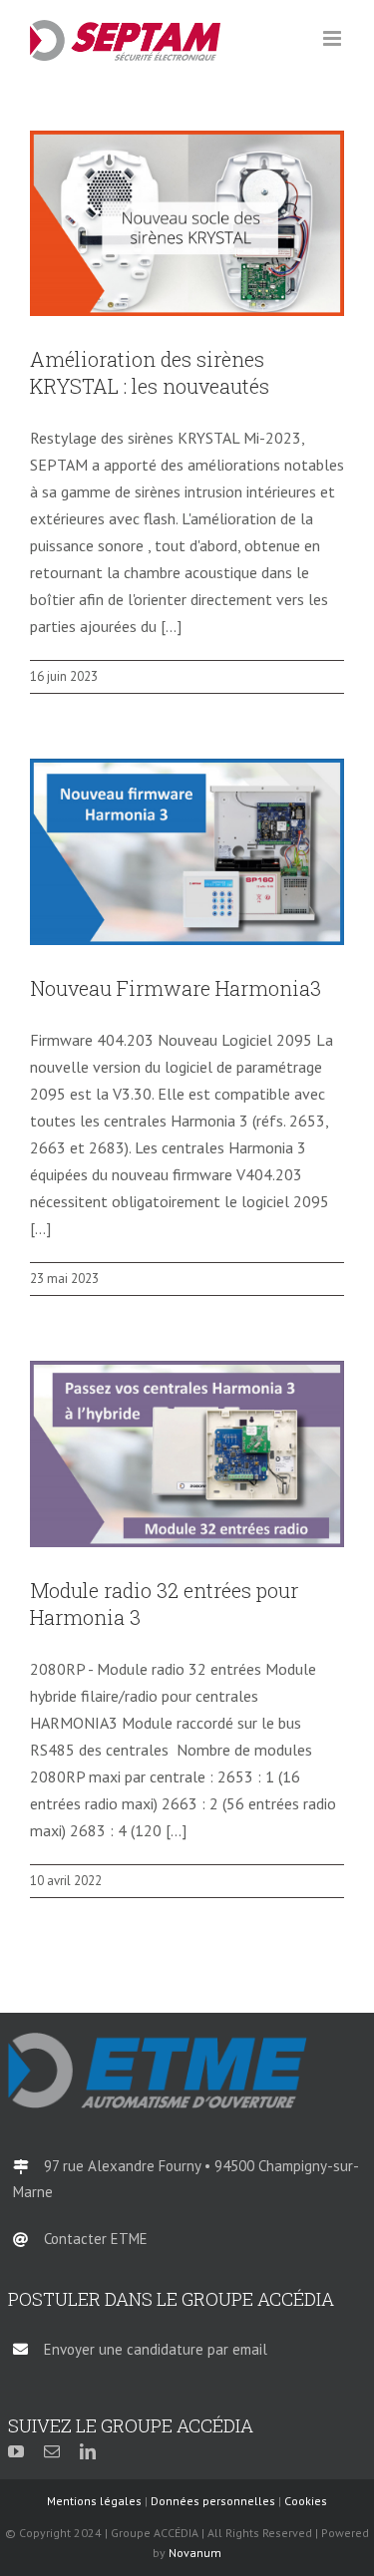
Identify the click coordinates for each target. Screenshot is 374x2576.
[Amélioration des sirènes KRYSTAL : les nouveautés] (187, 224)
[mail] (52, 2451)
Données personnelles (213, 2501)
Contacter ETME (96, 2239)
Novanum (195, 2553)
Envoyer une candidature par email (156, 2349)
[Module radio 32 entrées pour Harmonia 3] (187, 1454)
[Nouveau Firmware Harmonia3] (187, 852)
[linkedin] (88, 2451)
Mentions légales (94, 2501)
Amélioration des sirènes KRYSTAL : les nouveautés (150, 372)
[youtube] (16, 2451)
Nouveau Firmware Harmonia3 (176, 988)
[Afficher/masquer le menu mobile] (334, 38)
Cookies (306, 2501)
